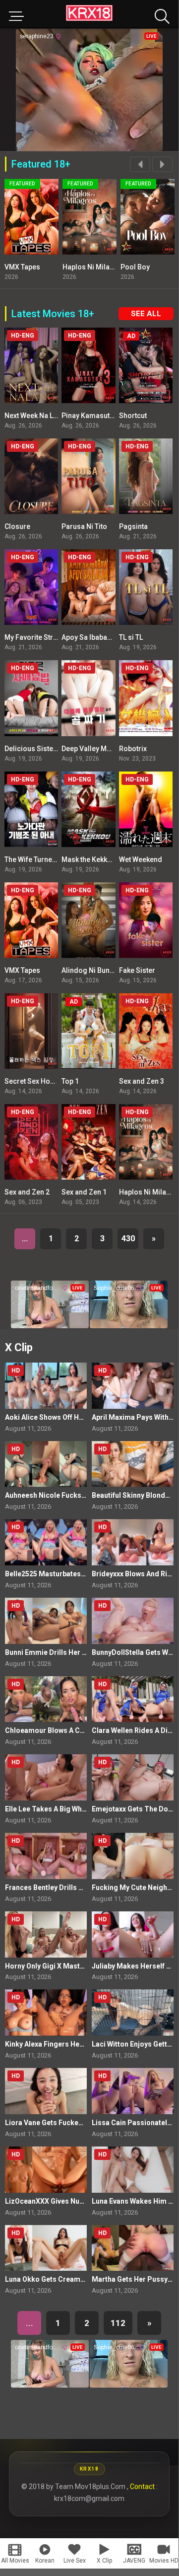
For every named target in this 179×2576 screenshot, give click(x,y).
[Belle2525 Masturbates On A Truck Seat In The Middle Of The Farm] (46, 1542)
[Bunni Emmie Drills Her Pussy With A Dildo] (46, 1621)
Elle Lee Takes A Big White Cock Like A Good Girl (84, 1809)
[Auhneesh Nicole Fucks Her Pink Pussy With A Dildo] (46, 1464)
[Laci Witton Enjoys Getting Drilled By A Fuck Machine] (133, 2013)
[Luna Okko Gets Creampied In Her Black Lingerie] (46, 2248)
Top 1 (70, 1081)
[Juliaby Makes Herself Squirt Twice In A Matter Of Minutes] (133, 1934)
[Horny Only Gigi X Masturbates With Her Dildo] (46, 1934)
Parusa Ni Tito (84, 526)
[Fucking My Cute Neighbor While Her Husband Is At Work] (133, 1856)
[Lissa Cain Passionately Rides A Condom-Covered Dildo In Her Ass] (133, 2091)
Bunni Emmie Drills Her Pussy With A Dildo (74, 1652)
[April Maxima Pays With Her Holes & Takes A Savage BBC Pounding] (133, 1386)
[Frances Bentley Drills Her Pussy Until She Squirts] (46, 1856)
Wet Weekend (141, 859)
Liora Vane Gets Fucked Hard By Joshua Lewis (81, 2123)
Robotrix (133, 749)
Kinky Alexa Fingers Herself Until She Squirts (78, 2044)
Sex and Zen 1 (84, 1192)
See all (146, 314)
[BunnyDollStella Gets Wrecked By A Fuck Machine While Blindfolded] (133, 1621)
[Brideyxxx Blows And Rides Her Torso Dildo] (133, 1542)
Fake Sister (137, 970)
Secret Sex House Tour (41, 1081)
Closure (17, 526)
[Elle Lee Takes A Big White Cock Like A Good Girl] (46, 1777)
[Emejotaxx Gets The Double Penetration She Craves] (133, 1777)
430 (128, 1239)
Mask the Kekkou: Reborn (102, 859)
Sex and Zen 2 (27, 1192)
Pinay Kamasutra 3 (92, 416)
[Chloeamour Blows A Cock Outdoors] (46, 1699)
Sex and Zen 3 (142, 1081)
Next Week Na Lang (35, 416)
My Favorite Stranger (38, 637)
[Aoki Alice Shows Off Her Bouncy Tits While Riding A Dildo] (46, 1386)
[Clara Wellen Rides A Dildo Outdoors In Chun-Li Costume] (133, 1699)
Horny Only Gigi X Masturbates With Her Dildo (79, 1966)
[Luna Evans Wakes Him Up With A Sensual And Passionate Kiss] (133, 2170)
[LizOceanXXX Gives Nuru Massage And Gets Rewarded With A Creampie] (46, 2170)
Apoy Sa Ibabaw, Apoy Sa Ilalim (111, 637)
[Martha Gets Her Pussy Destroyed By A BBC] (133, 2248)
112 (118, 2323)
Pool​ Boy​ (135, 267)
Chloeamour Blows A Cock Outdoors (65, 1730)
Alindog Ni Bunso (90, 970)
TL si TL (131, 637)
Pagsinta (133, 526)
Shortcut (133, 416)
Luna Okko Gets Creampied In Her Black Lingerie (85, 2279)
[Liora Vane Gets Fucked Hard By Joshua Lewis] (46, 2091)
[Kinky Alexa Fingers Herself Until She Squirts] (46, 2013)
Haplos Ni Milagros (94, 267)
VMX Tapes (22, 267)
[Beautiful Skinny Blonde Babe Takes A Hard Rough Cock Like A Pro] (133, 1464)
